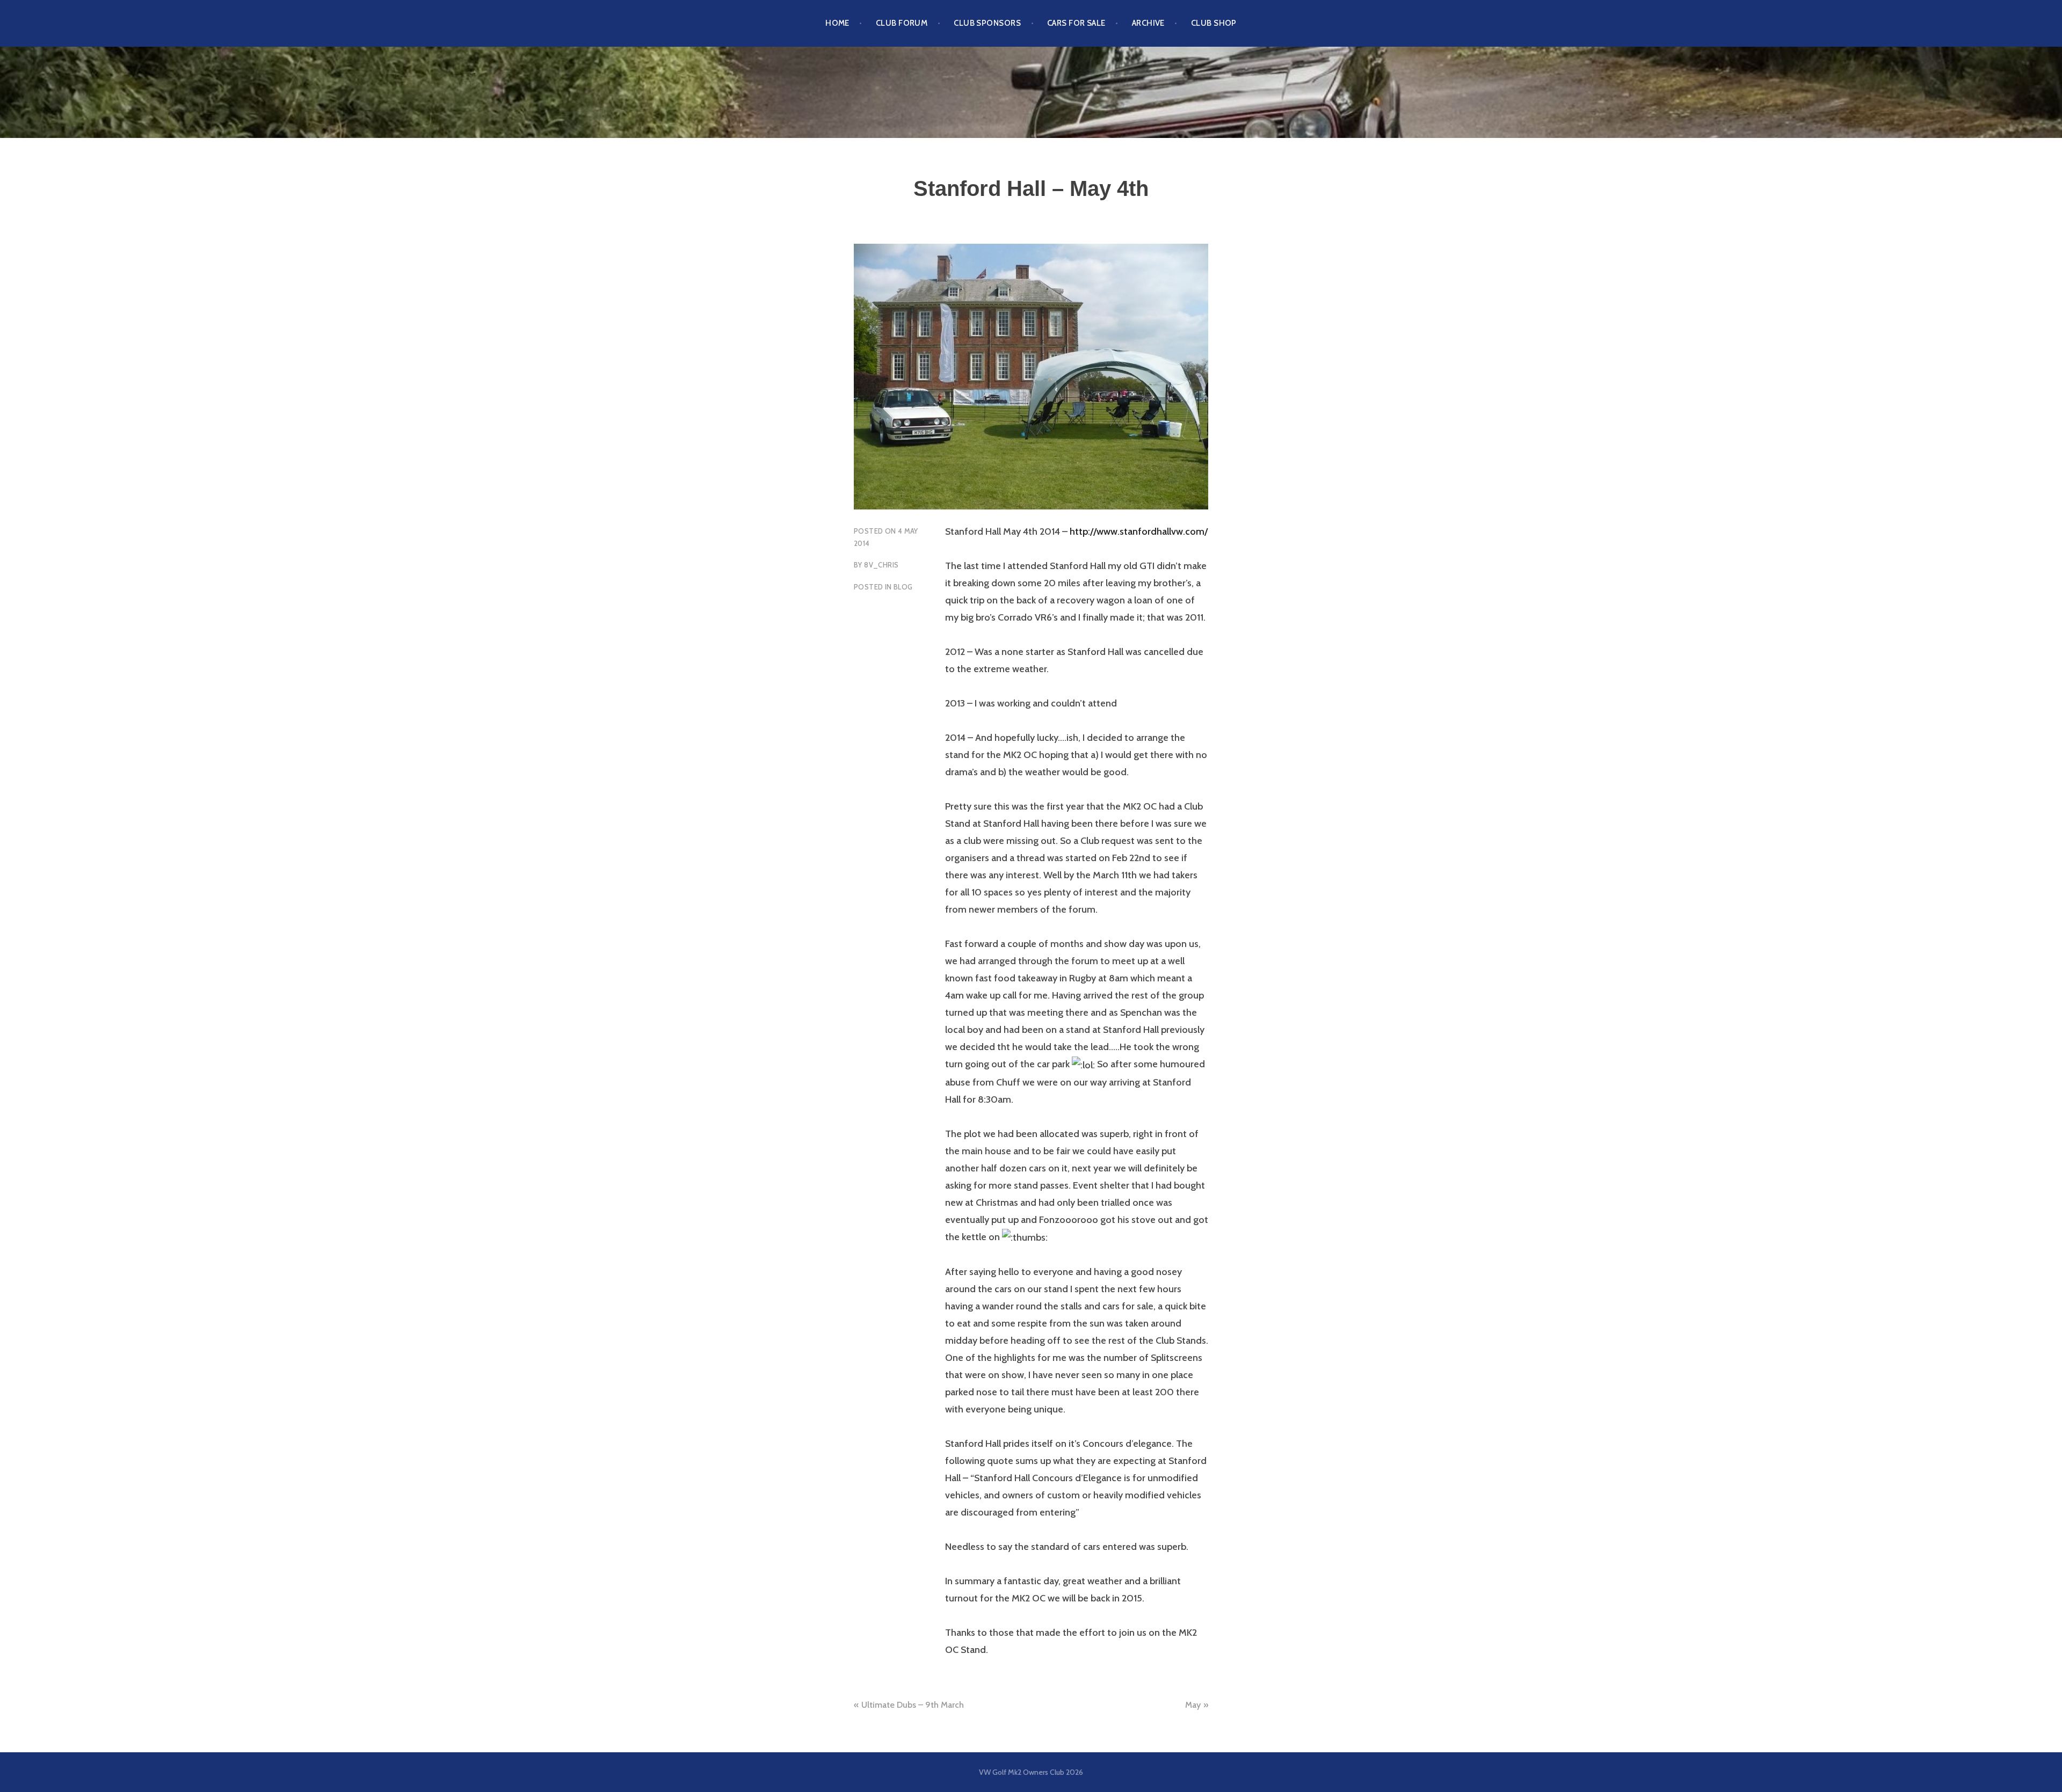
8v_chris (881, 565)
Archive (1148, 23)
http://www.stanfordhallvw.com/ (1139, 531)
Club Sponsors (987, 23)
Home (837, 23)
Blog (903, 587)
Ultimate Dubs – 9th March (913, 1705)
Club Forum (902, 23)
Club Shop (1214, 23)
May (1193, 1705)
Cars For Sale (1076, 23)
